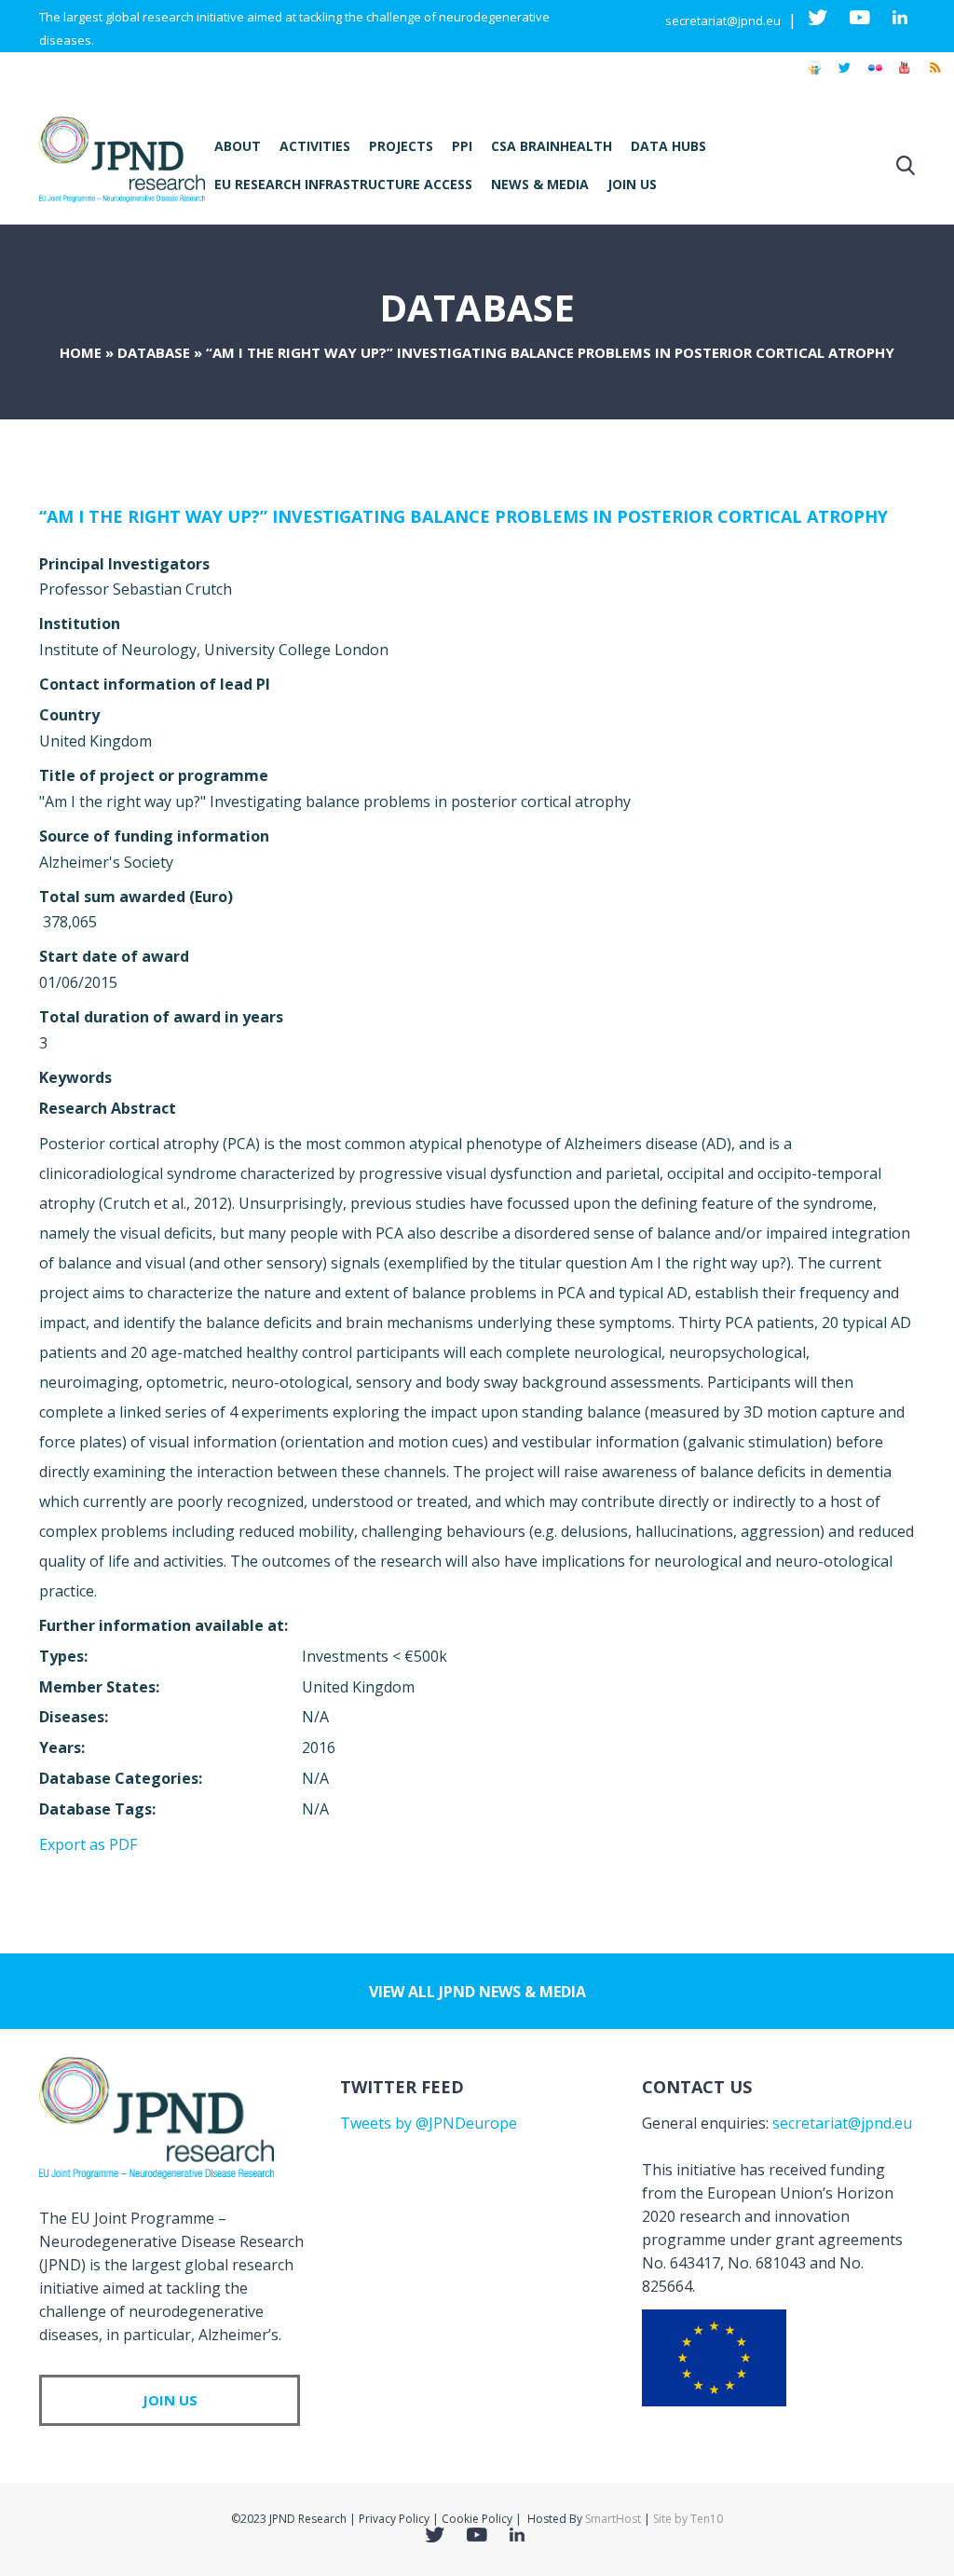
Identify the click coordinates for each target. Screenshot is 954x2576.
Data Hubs (668, 146)
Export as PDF (88, 1844)
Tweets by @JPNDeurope (429, 2123)
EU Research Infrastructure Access (343, 184)
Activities (315, 146)
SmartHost (613, 2519)
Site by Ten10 (688, 2519)
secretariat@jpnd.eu (723, 21)
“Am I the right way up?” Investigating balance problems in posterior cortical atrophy (463, 516)
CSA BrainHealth (552, 146)
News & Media (540, 184)
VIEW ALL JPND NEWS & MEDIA (477, 1992)
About (238, 146)
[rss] (934, 76)
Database (154, 352)
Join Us (632, 184)
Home (81, 352)
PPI (462, 146)
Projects (401, 146)
